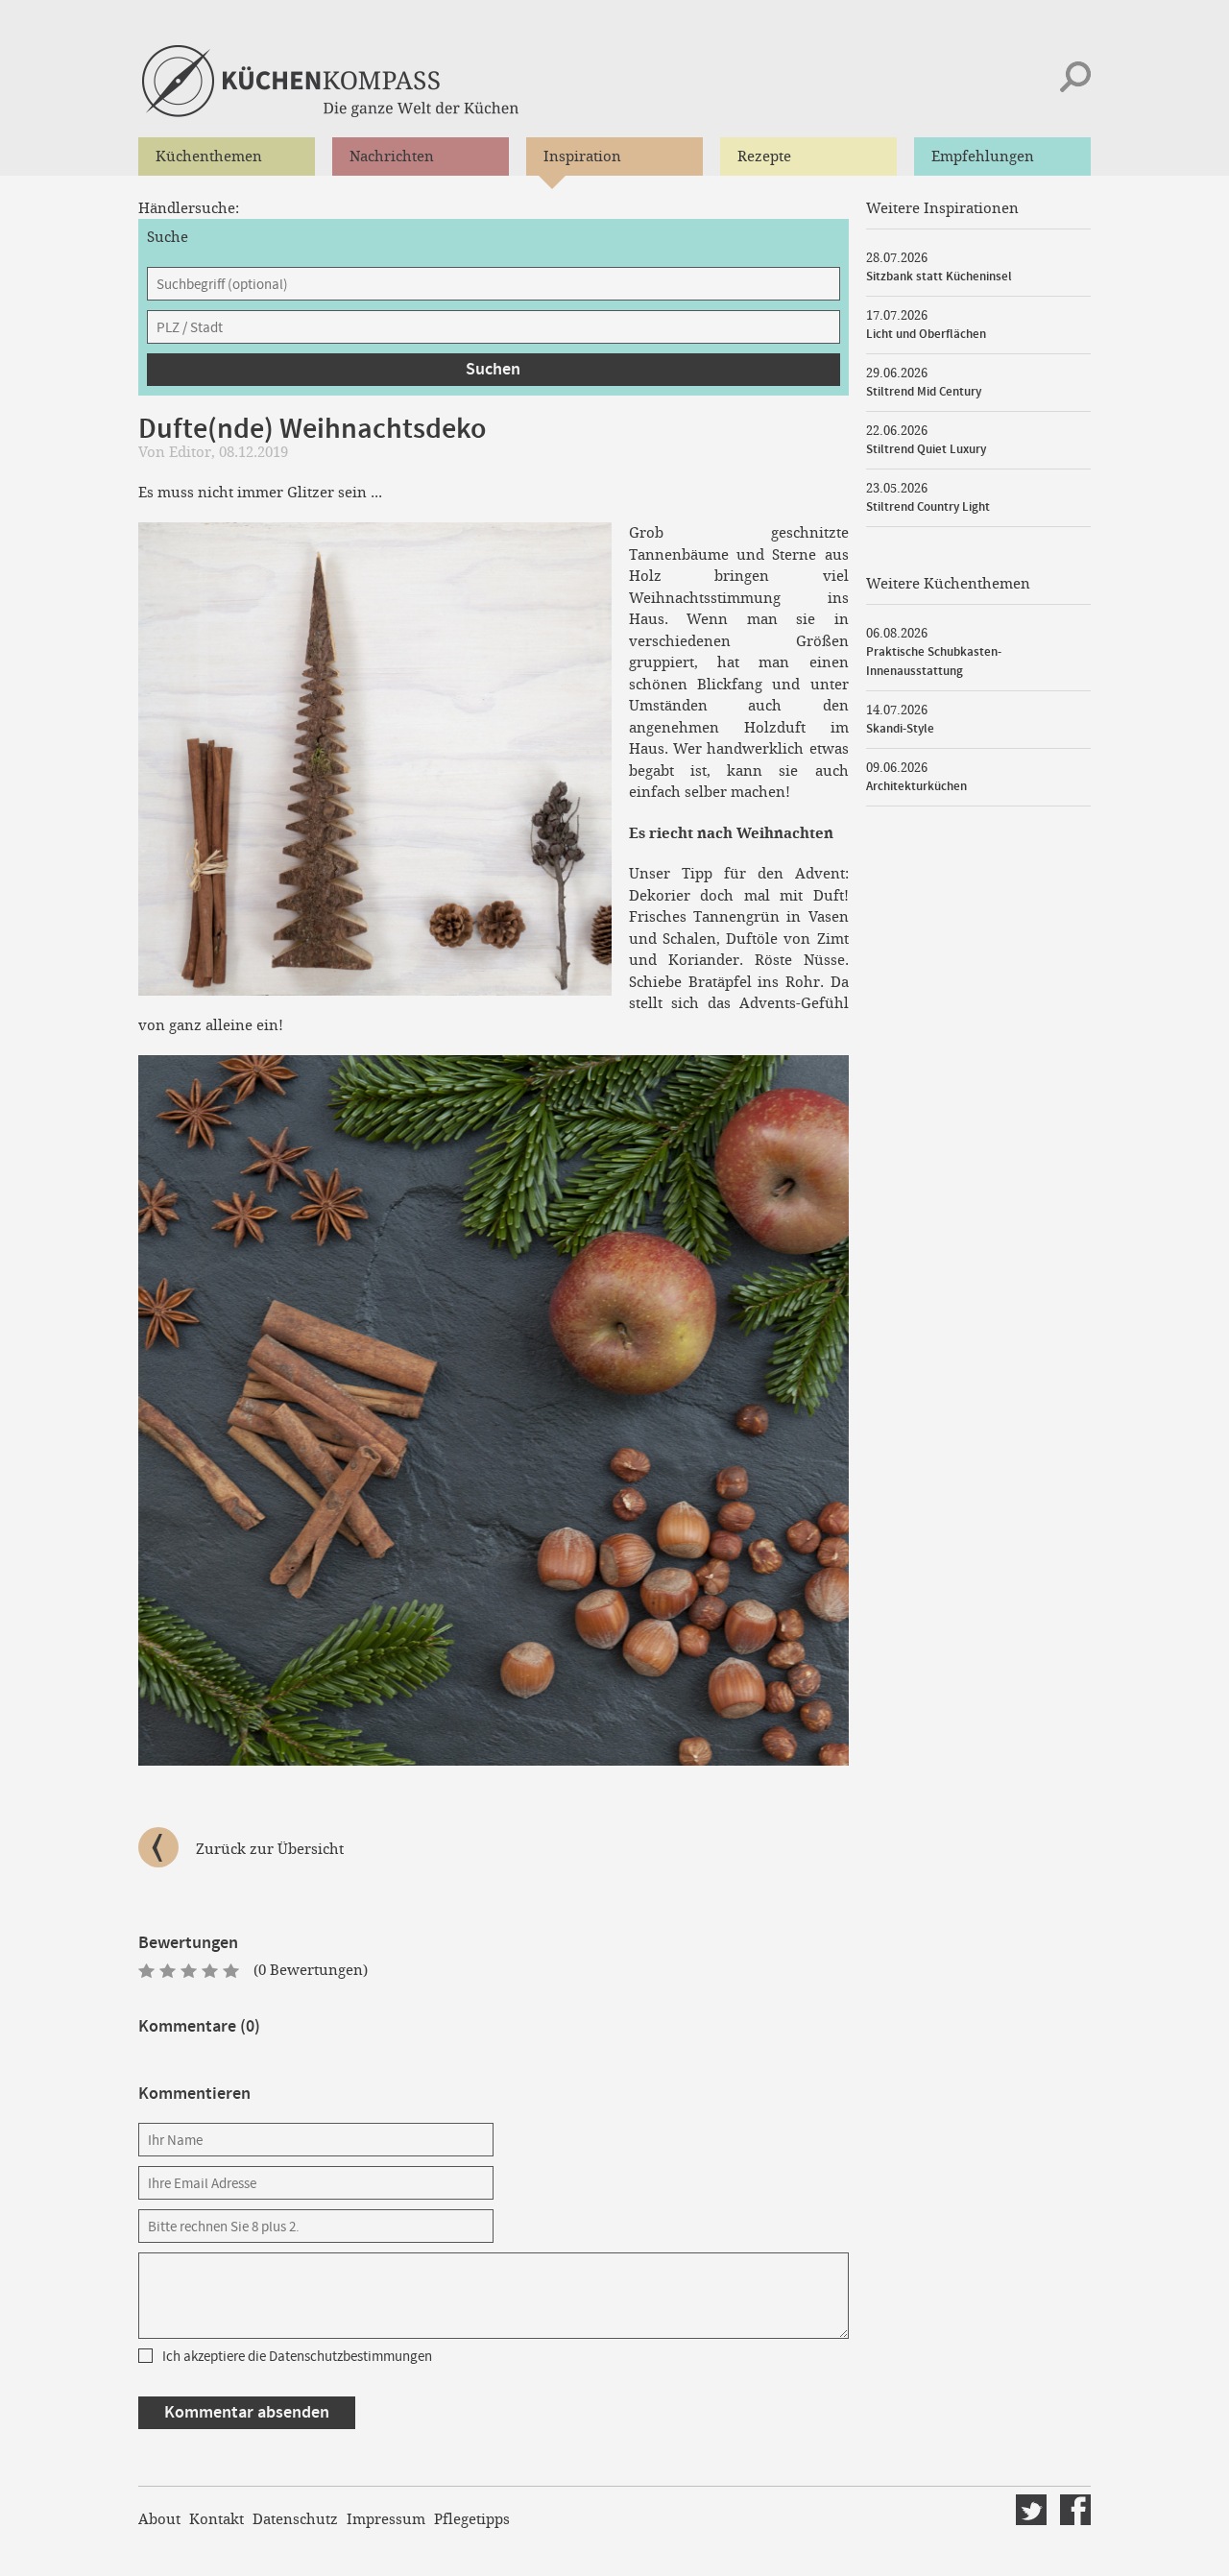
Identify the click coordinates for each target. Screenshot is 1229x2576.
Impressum (386, 2519)
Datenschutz (295, 2519)
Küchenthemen (209, 156)
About (159, 2519)
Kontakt (217, 2519)
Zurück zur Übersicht (270, 1849)
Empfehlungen (983, 156)
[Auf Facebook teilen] (1075, 2510)
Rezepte (764, 156)
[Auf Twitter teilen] (1031, 2510)
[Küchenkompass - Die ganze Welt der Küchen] (372, 81)
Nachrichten (392, 156)
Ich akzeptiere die (297, 2357)
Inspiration (582, 156)
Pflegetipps (472, 2519)
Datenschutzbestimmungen (350, 2357)
